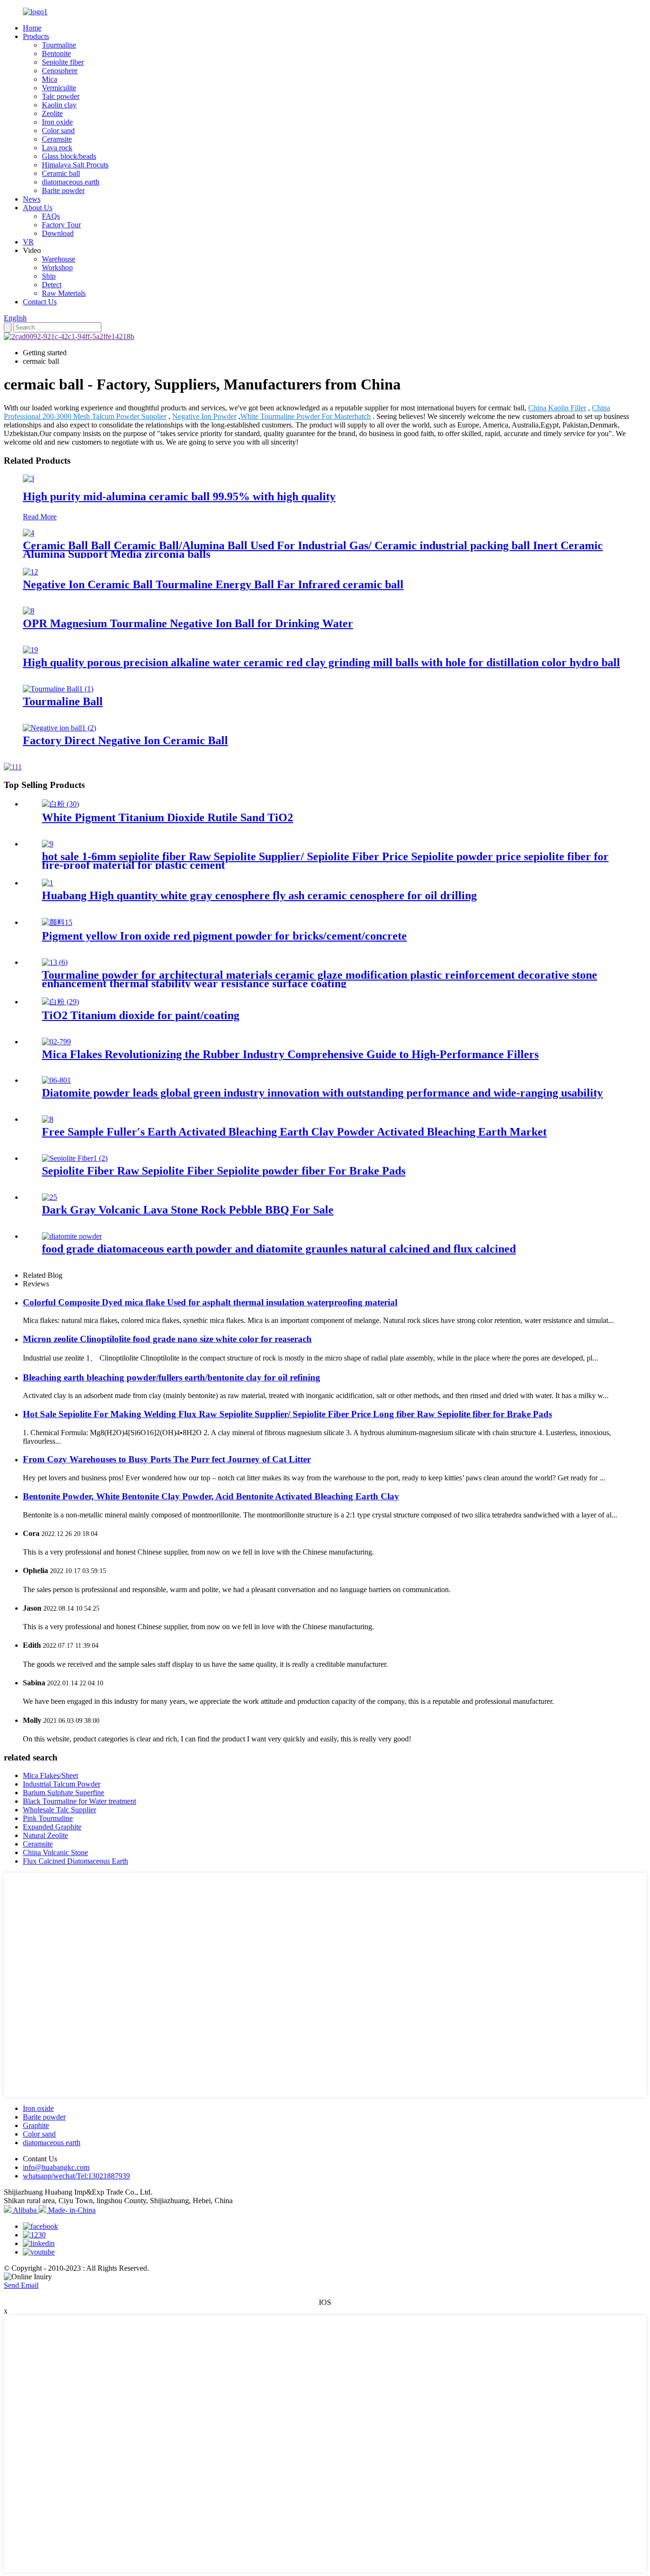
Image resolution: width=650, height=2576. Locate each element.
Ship (49, 276)
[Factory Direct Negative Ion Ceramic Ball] (59, 728)
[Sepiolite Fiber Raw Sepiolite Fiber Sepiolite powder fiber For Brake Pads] (75, 1158)
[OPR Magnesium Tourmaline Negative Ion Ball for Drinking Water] (29, 611)
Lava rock (57, 148)
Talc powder (61, 96)
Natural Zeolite (45, 1835)
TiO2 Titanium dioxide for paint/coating (141, 1015)
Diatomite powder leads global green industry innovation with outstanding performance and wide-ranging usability (322, 1093)
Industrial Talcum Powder (62, 1784)
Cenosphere (60, 71)
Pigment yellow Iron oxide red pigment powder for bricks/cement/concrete (224, 936)
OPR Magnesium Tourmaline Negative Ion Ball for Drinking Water (188, 623)
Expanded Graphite (52, 1827)
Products (36, 36)
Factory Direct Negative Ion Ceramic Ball (125, 740)
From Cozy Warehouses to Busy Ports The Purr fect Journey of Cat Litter (167, 1459)
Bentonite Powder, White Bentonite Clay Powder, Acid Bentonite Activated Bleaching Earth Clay (211, 1496)
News (32, 199)
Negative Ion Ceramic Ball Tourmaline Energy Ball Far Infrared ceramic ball (213, 584)
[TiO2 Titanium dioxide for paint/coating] (60, 1002)
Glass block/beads (69, 156)
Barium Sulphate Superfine (64, 1793)
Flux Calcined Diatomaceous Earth (75, 1861)
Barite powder (63, 190)
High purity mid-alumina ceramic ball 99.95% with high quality (179, 496)
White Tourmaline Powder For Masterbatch (305, 416)
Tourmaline (59, 45)
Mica (49, 79)
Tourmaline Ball (63, 701)
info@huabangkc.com (56, 2167)
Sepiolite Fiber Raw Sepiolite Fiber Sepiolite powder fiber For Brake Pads (224, 1171)
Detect (52, 285)
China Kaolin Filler (557, 408)
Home (32, 28)
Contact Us (40, 302)
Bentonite (56, 53)
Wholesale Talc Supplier (59, 1810)
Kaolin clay (59, 105)
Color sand (58, 131)
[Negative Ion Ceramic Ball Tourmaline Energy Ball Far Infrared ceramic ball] (30, 572)
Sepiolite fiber (63, 62)
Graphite (36, 2125)
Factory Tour (61, 225)
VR (28, 242)
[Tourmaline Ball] (58, 689)
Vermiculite (59, 88)
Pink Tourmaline (48, 1818)
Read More (40, 517)
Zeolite (52, 113)
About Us (38, 208)
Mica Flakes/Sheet (50, 1775)
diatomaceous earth (71, 182)
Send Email (21, 2285)
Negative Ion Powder (204, 416)
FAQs (51, 216)
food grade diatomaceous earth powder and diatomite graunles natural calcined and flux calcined (279, 1249)
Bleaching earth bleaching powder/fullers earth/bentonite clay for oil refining (172, 1377)
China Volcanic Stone (55, 1852)
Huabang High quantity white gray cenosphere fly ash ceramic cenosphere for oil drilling (259, 895)
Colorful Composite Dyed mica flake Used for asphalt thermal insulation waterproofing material (210, 1302)
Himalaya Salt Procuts (75, 165)
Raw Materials (64, 293)
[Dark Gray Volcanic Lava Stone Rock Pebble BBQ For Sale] (49, 1197)
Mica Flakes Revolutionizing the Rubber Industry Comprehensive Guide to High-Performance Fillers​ (290, 1054)
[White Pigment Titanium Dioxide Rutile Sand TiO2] (60, 804)
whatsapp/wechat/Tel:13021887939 (76, 2176)
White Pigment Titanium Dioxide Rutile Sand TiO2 (167, 817)
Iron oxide (57, 122)
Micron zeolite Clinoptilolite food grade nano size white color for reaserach (167, 1339)
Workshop (57, 267)
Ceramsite (57, 139)
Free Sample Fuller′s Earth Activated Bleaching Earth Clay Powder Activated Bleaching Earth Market (294, 1132)
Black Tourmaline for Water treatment (79, 1801)
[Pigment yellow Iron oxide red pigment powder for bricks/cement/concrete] (57, 922)
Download (58, 233)
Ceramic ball (61, 173)
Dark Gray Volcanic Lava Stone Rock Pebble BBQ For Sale (188, 1210)
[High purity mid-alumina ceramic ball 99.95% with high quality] (29, 479)
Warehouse (59, 259)
